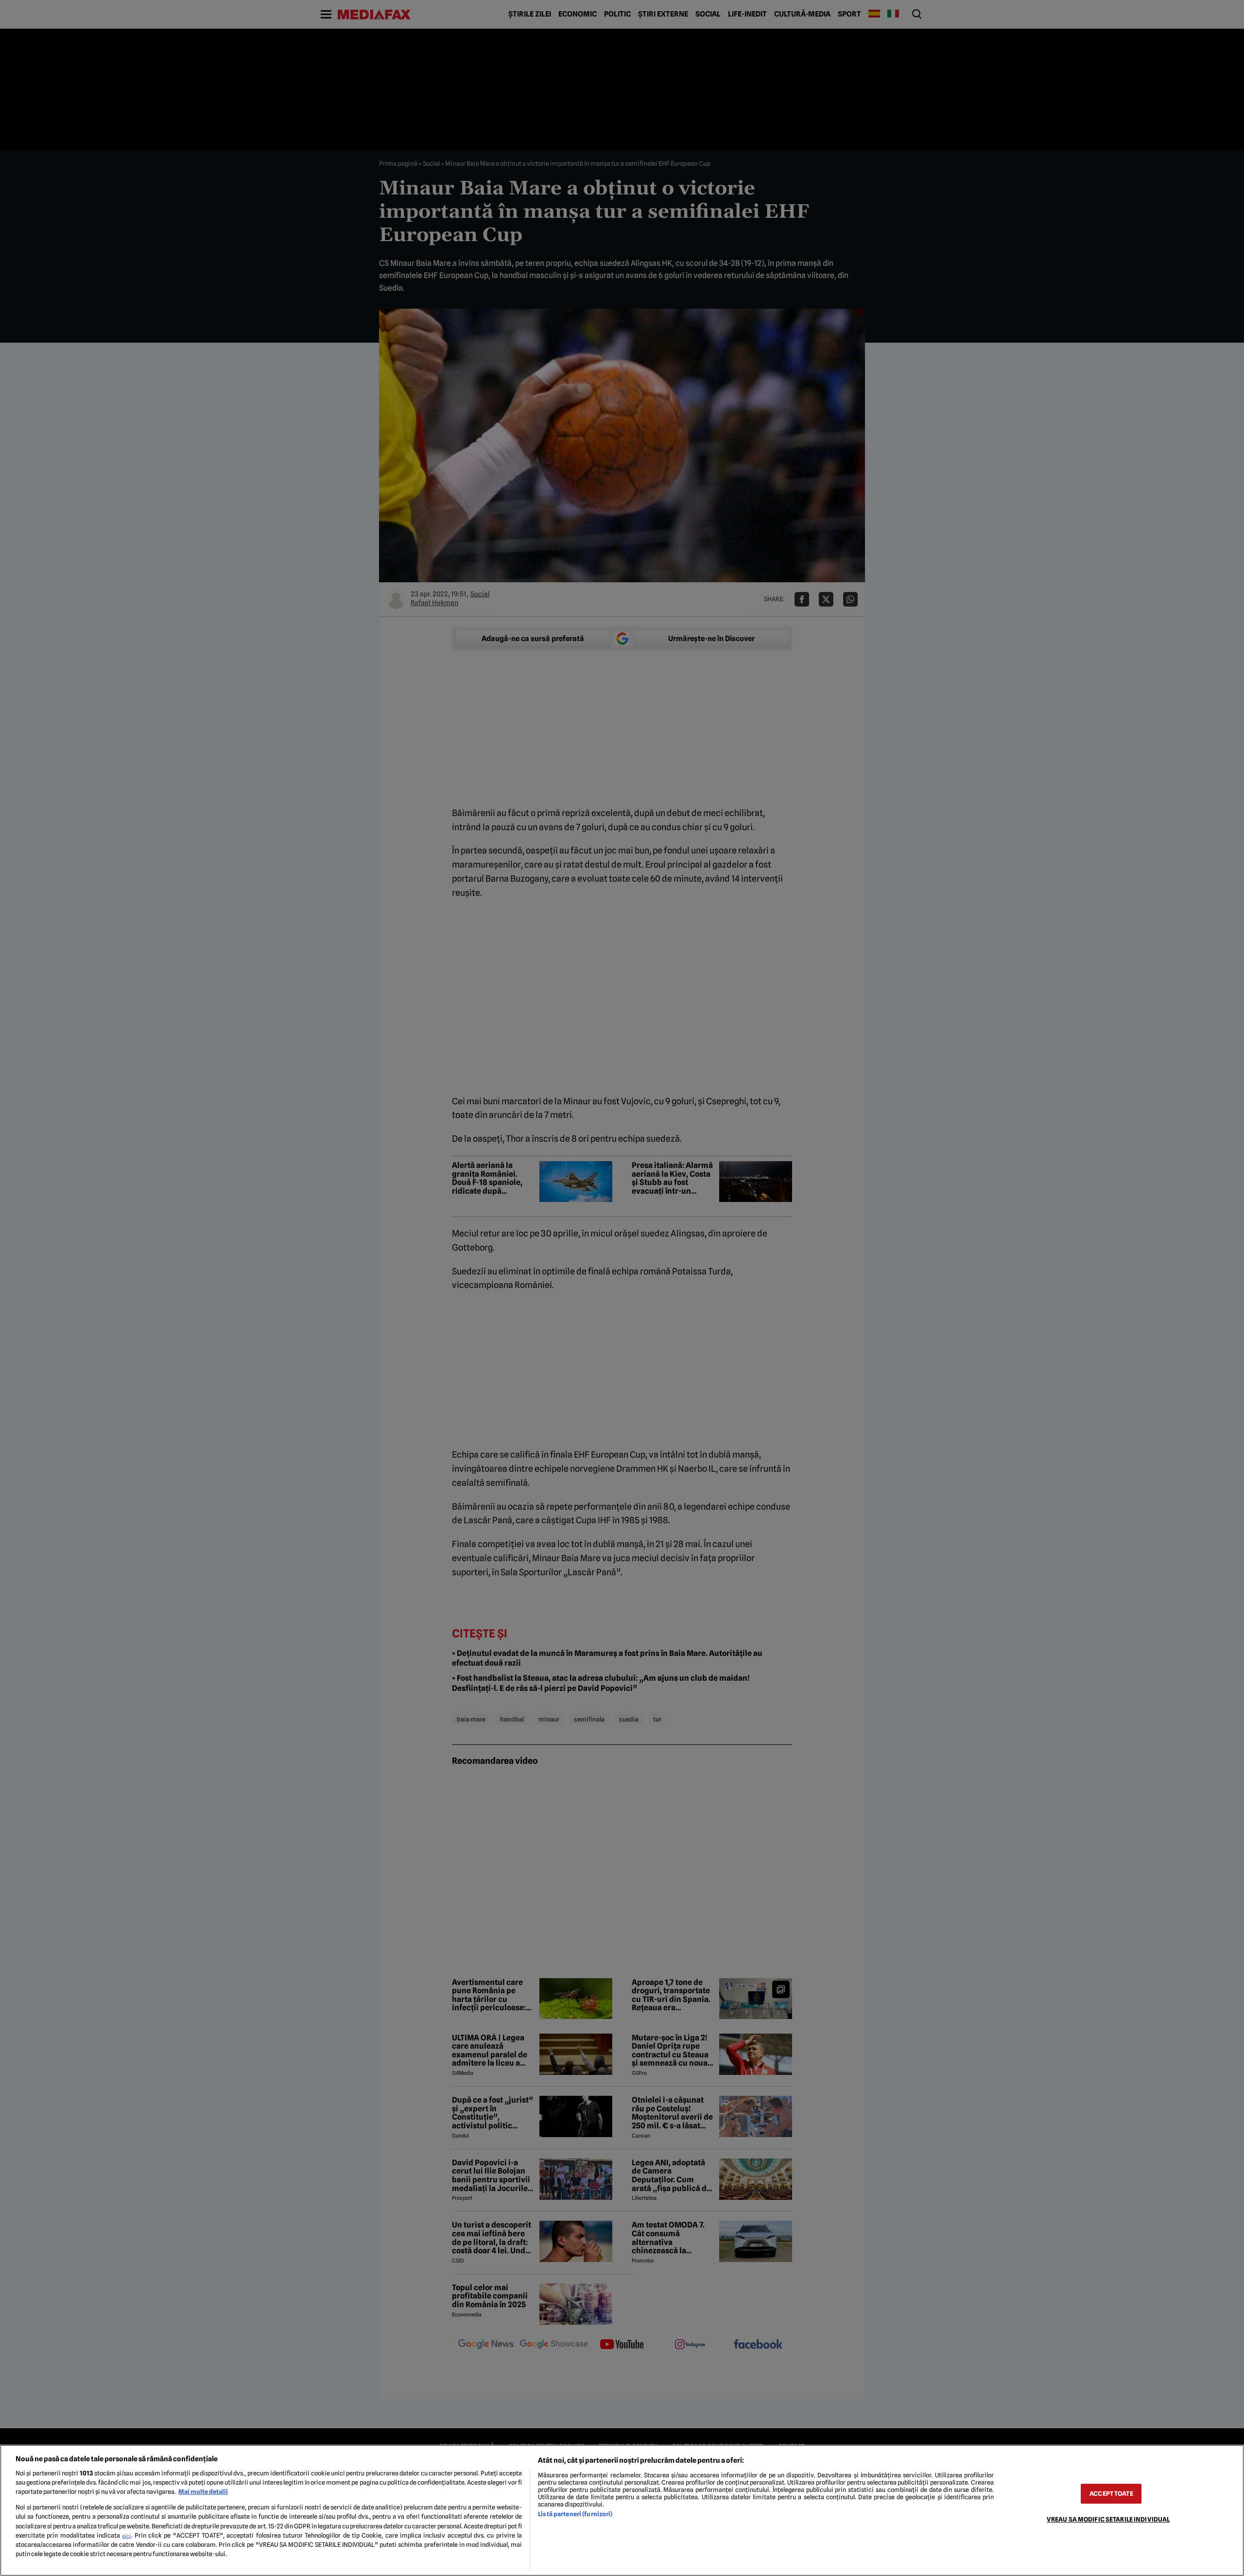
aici (126, 2536)
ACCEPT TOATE (1111, 2494)
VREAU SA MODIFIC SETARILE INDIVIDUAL (1108, 2519)
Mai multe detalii (203, 2492)
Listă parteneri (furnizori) (575, 2514)
